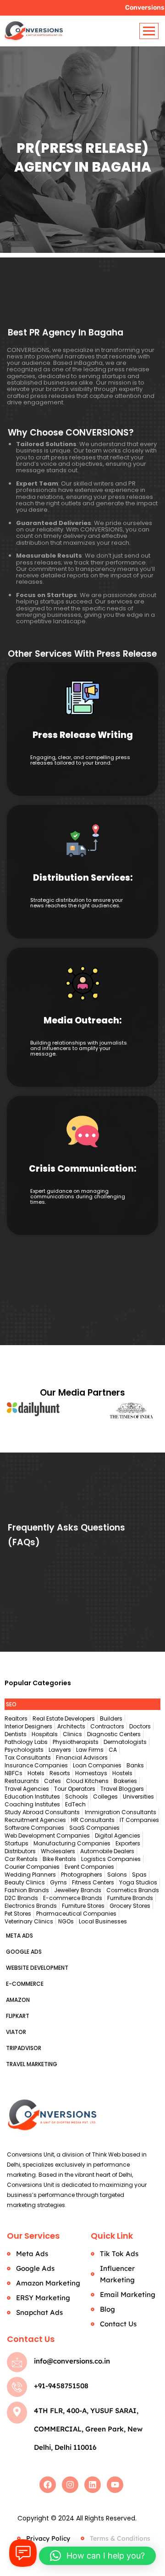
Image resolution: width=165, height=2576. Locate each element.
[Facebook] (48, 2485)
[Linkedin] (93, 2485)
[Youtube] (115, 2485)
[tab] (82, 1704)
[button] (97, 2556)
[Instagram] (70, 2485)
